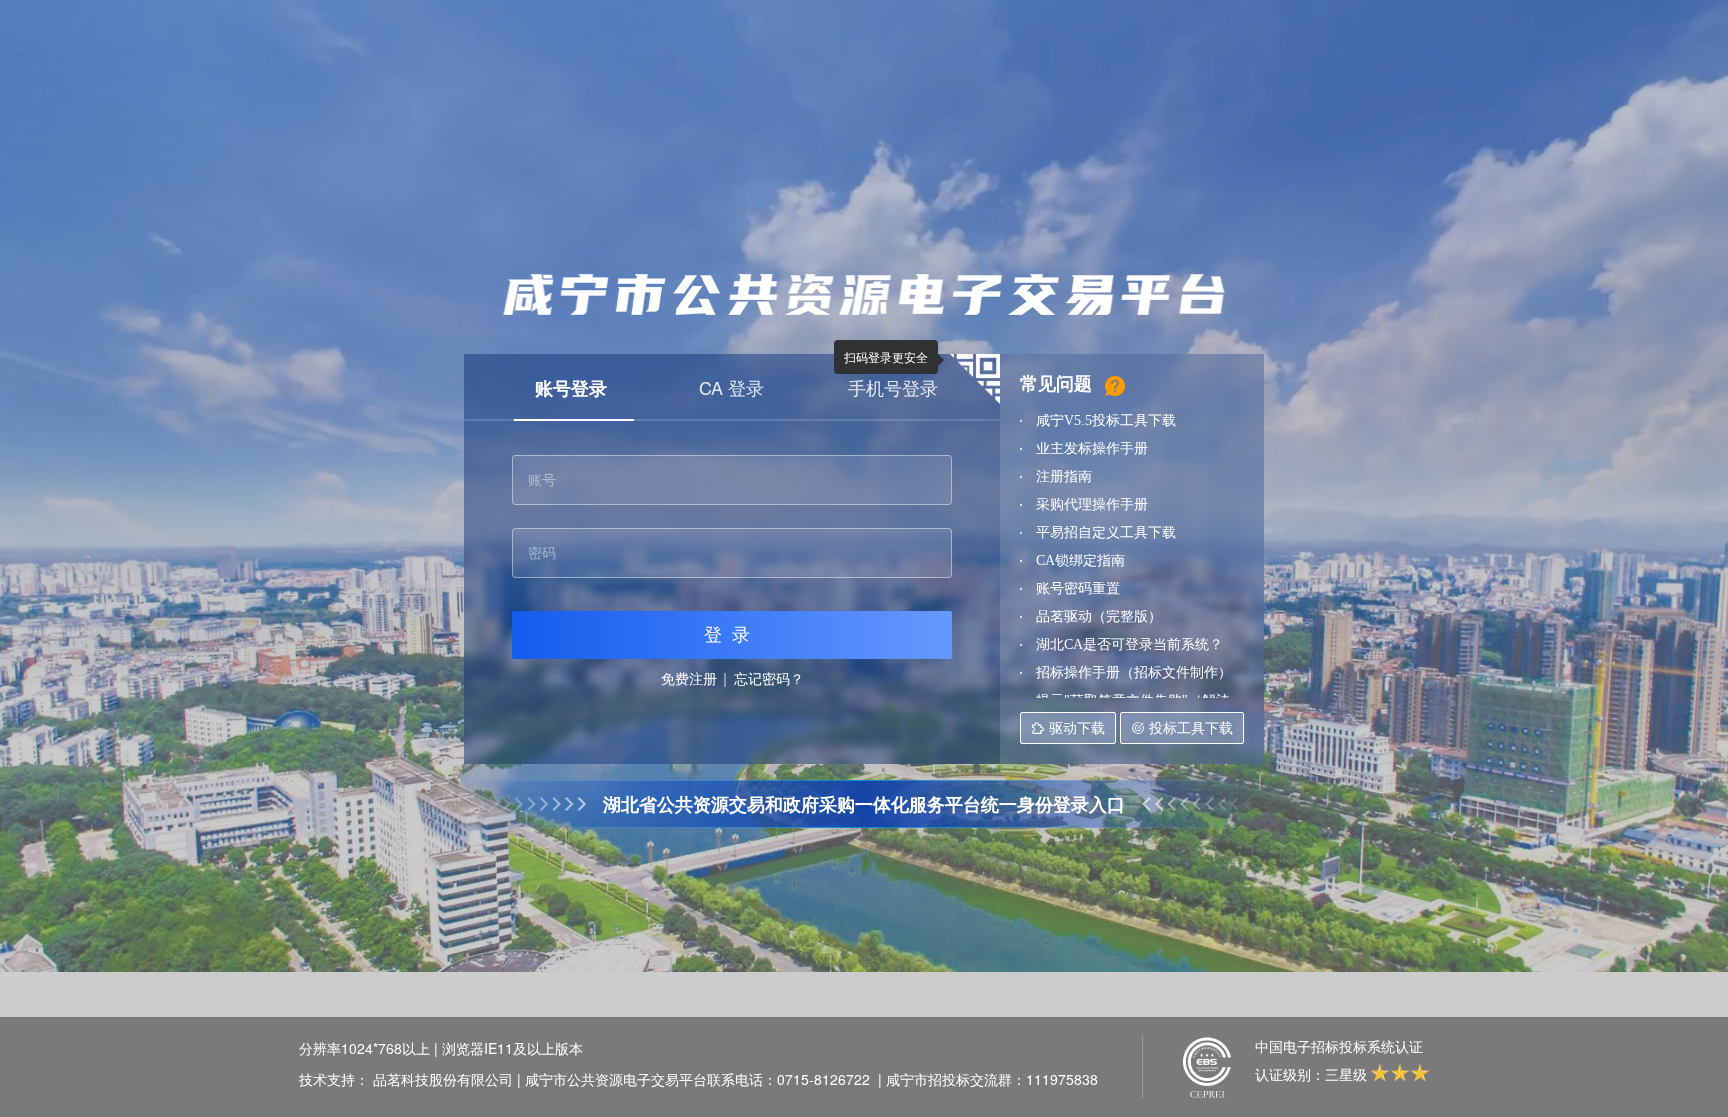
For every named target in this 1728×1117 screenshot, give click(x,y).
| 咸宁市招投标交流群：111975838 (988, 1079)
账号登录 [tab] (571, 388)
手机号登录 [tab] (893, 387)
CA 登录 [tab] (731, 387)
